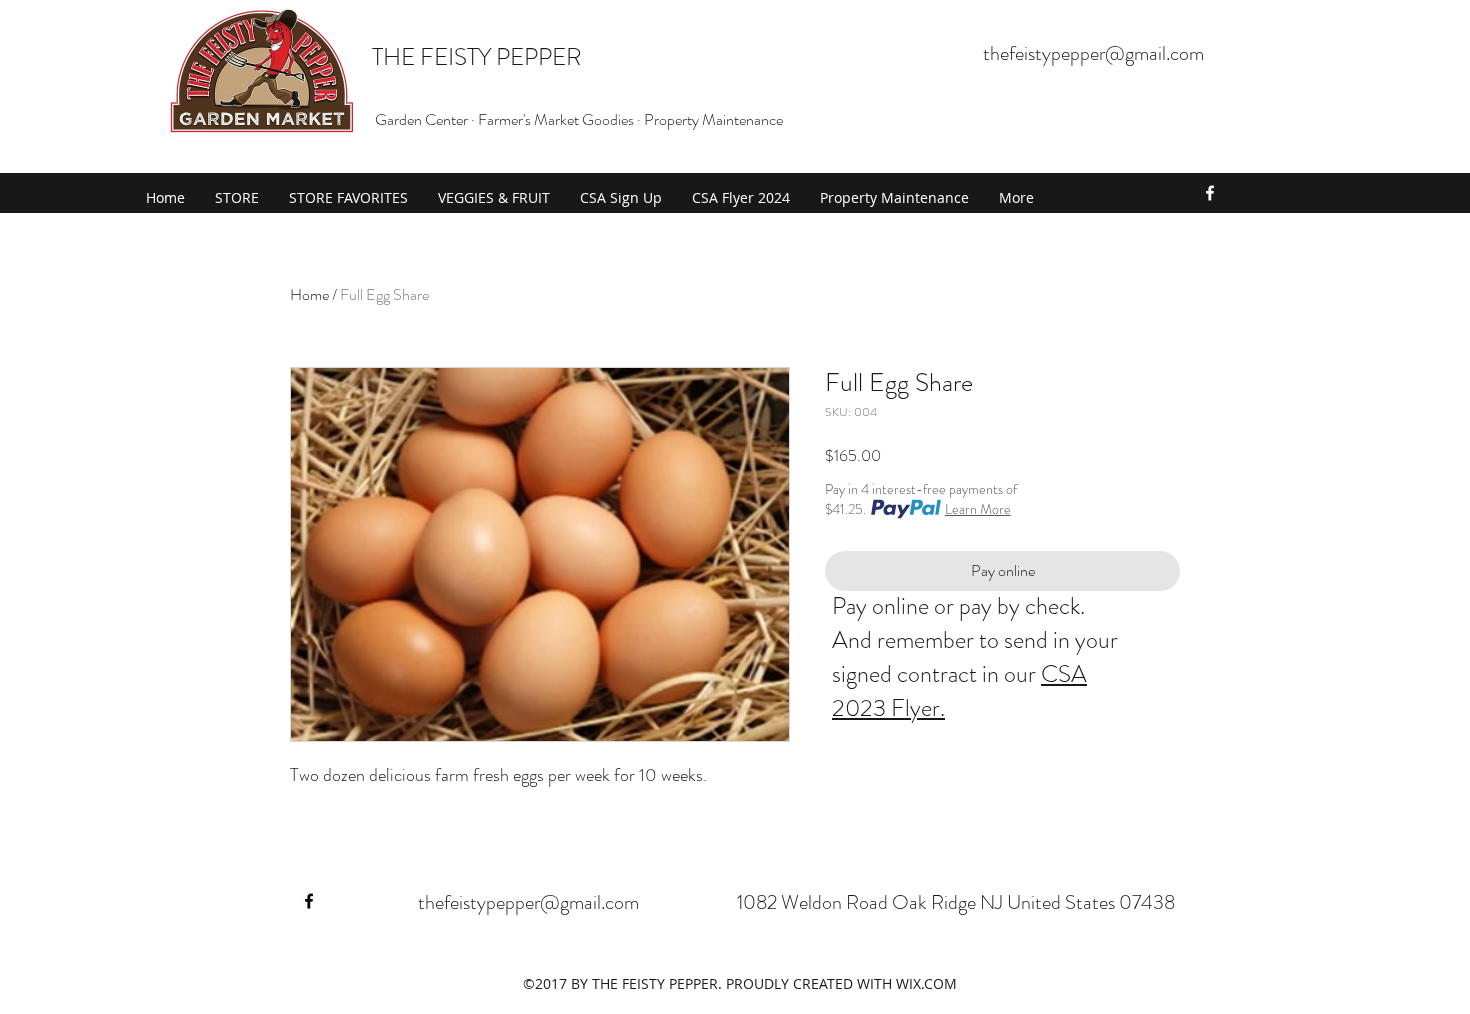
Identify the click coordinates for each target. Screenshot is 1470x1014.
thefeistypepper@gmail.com (1093, 53)
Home (309, 294)
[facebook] (1210, 193)
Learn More (978, 509)
